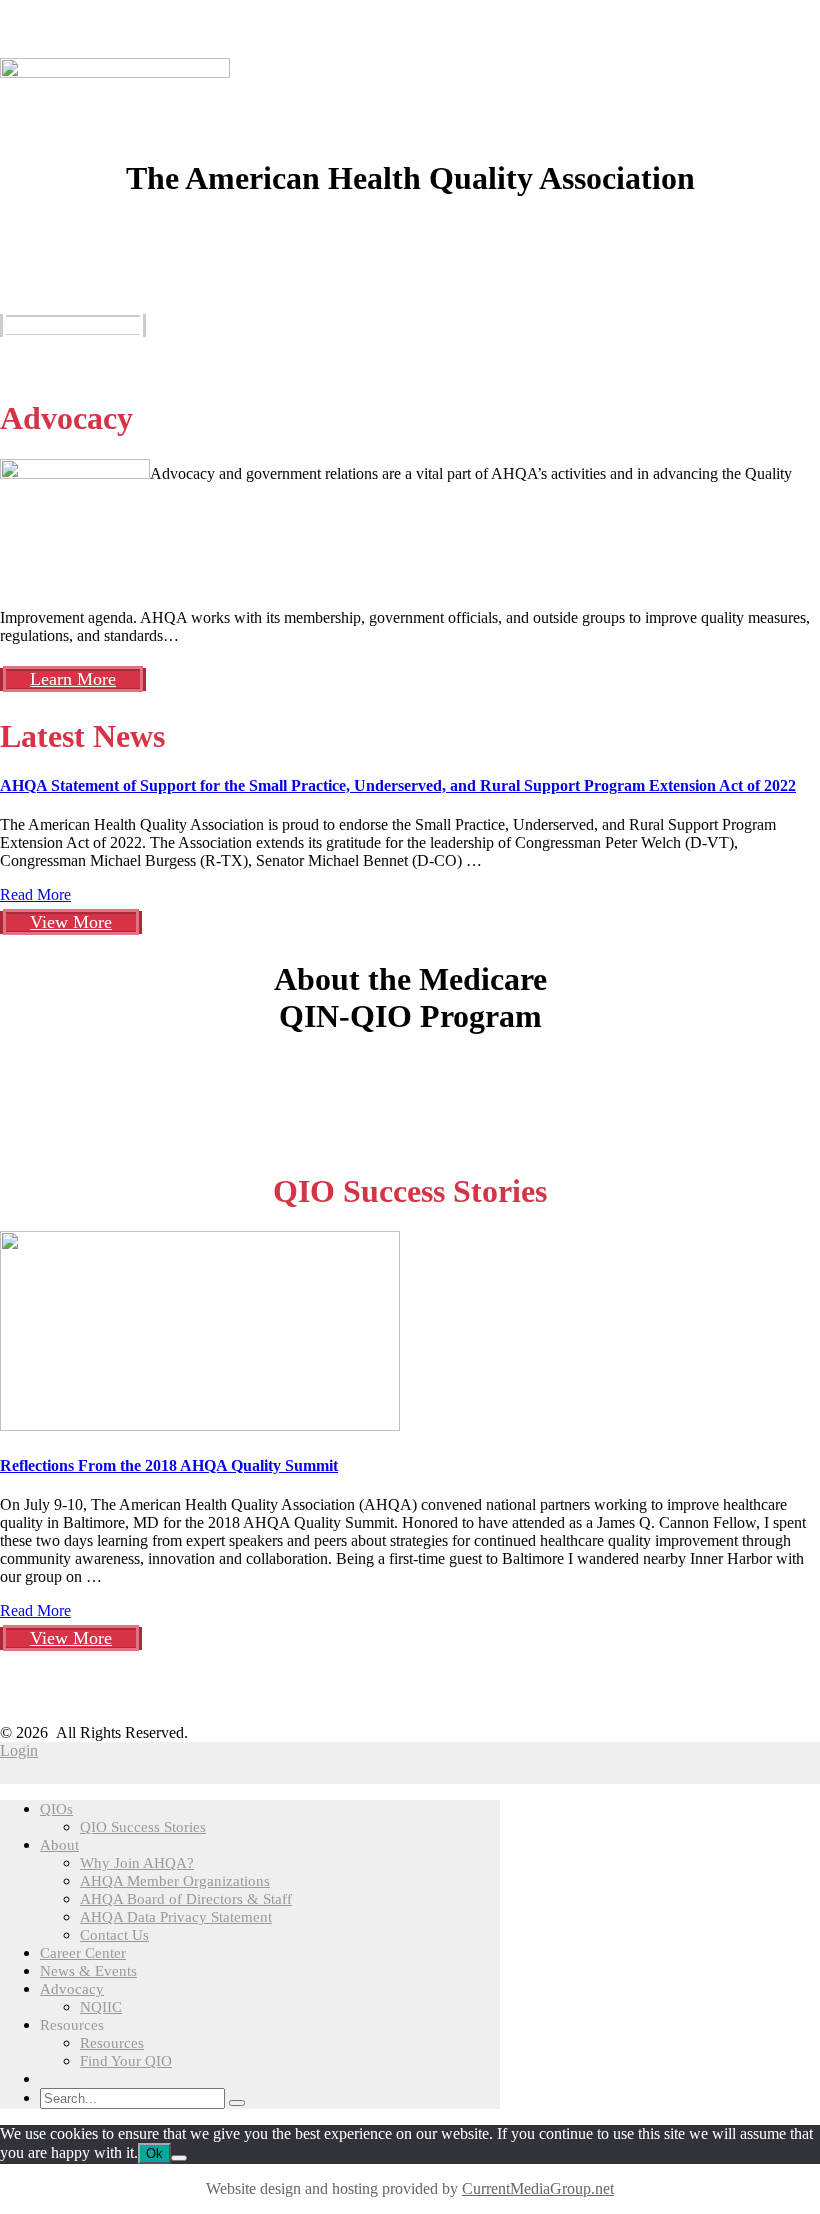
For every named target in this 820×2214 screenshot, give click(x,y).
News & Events (88, 1971)
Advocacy (72, 1989)
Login (19, 1750)
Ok (154, 2153)
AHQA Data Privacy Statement (176, 1917)
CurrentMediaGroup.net (538, 2188)
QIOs (56, 1809)
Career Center (83, 1953)
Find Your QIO (126, 2061)
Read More (35, 894)
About (59, 1845)
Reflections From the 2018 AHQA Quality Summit (169, 1465)
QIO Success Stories (143, 1827)
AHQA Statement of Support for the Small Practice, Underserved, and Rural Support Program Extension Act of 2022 (398, 785)
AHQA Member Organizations (175, 1881)
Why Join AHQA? (137, 1863)
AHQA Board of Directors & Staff (186, 1899)
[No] (179, 2158)
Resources (112, 2043)
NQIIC (101, 2007)
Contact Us (114, 1935)
